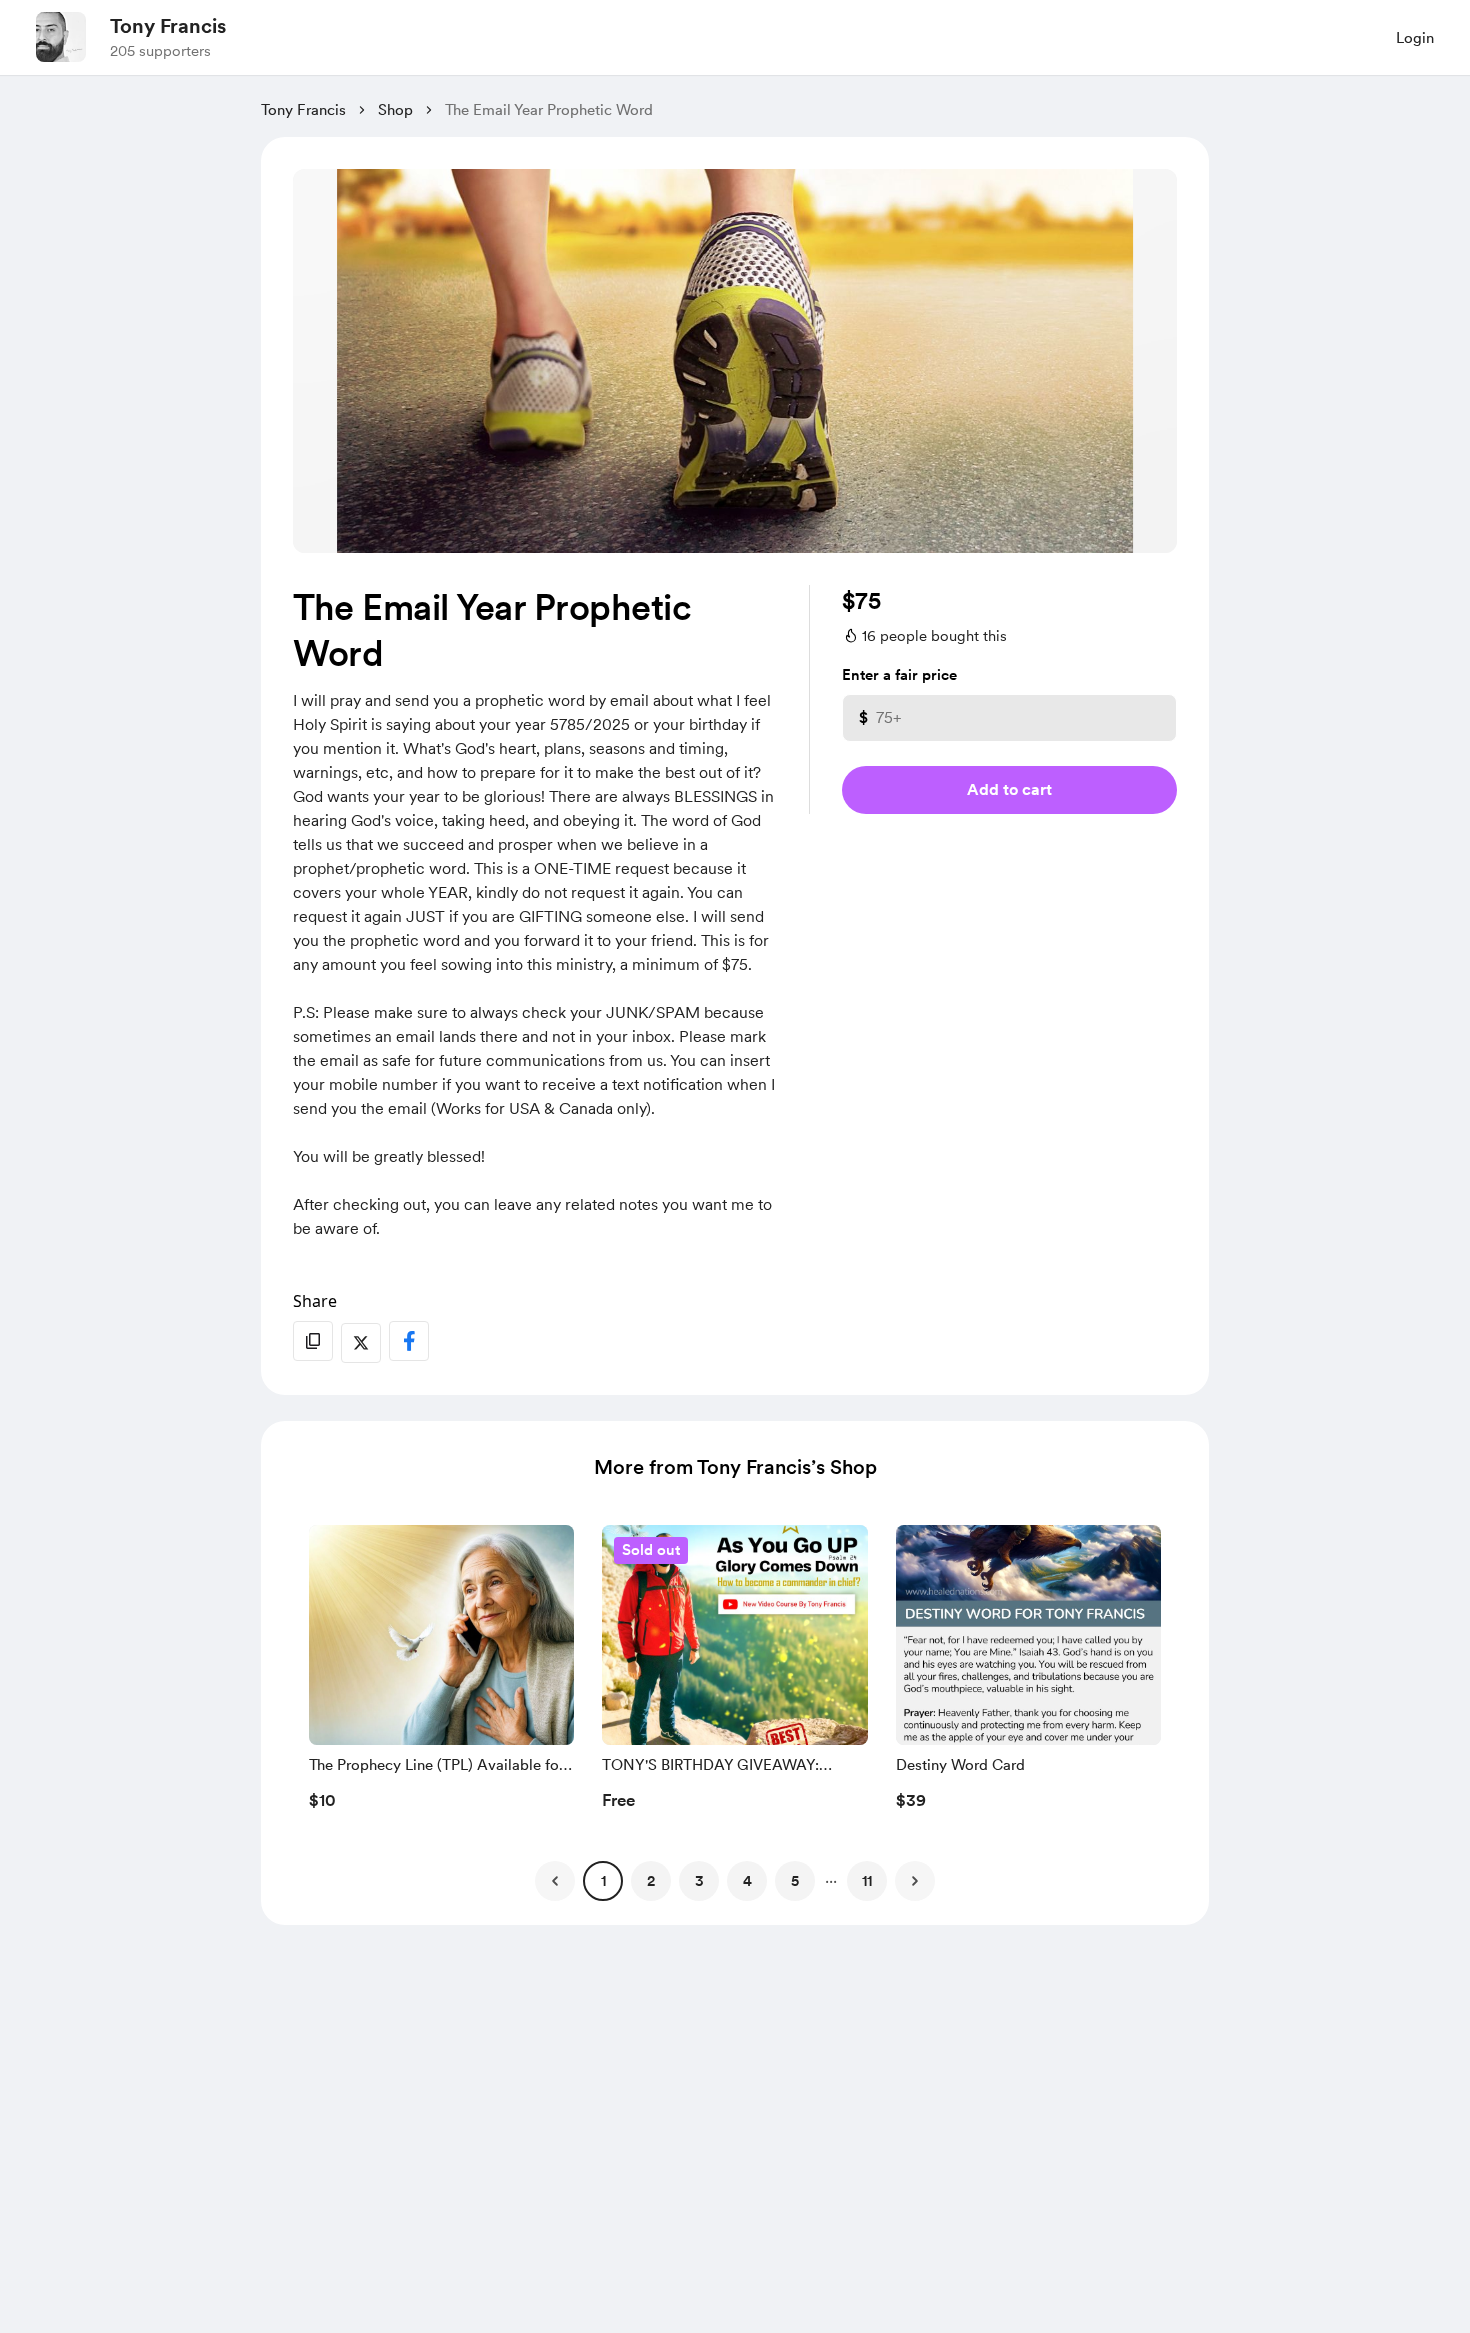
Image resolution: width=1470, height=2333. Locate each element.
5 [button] (795, 1881)
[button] (441, 1673)
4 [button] (747, 1881)
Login (1415, 38)
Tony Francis (168, 26)
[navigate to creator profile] (61, 37)
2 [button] (651, 1881)
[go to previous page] (555, 1881)
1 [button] (603, 1881)
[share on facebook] (409, 1341)
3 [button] (699, 1881)
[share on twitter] (361, 1343)
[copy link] (313, 1341)
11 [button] (867, 1881)
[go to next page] (915, 1881)
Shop (395, 110)
